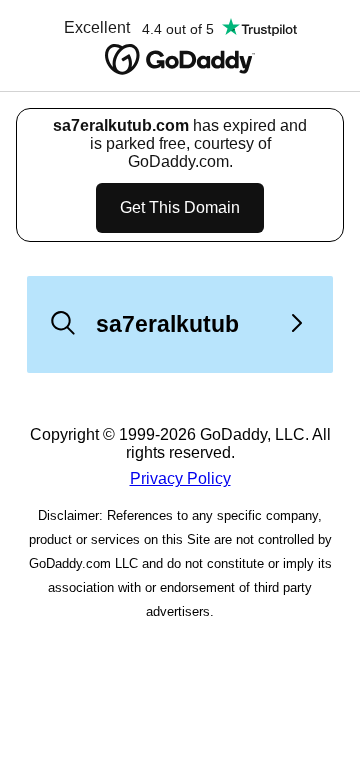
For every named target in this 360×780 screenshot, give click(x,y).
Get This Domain (180, 207)
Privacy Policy (180, 478)
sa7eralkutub (167, 324)
